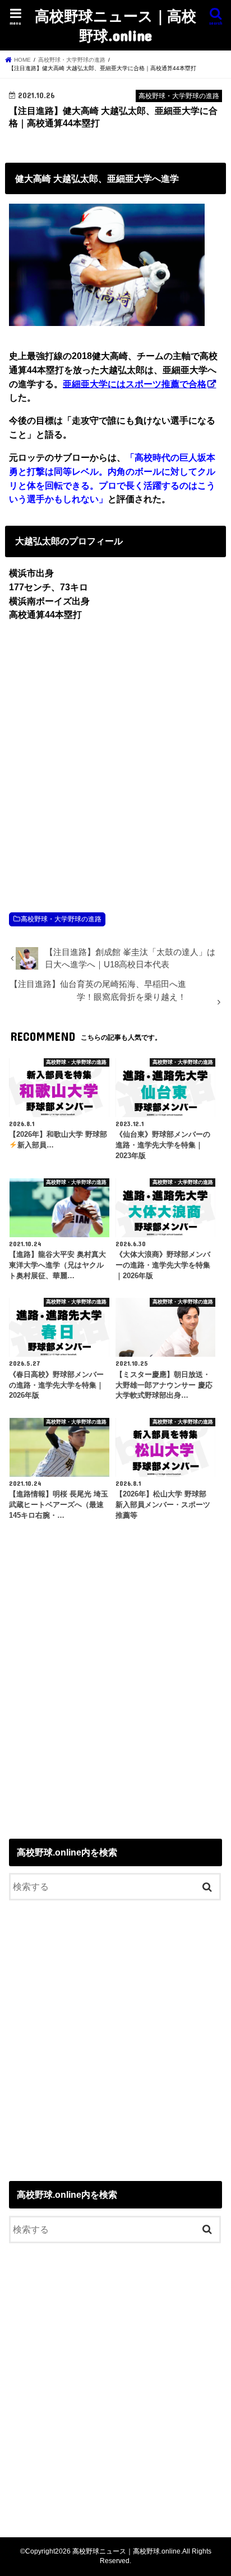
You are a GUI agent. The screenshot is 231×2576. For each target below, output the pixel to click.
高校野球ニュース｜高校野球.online (115, 25)
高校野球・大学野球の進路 (61, 919)
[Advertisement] (115, 755)
